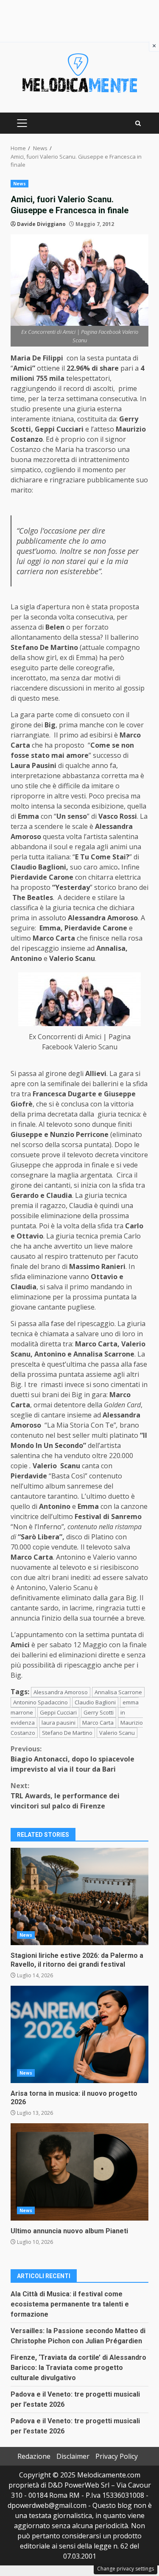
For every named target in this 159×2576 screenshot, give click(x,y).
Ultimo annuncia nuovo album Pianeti (79, 2172)
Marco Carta (98, 1723)
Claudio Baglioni (95, 1702)
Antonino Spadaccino (40, 1702)
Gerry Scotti (99, 1712)
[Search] (138, 123)
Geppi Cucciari (58, 1712)
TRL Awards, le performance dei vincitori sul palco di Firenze (65, 1796)
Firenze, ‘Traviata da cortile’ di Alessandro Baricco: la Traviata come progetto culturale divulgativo (78, 2368)
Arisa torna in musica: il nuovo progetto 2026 (79, 2034)
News (20, 184)
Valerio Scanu (117, 1733)
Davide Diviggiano (41, 224)
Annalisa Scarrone (118, 1692)
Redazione (34, 2456)
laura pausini (59, 1723)
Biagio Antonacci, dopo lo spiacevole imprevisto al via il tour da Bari (73, 1759)
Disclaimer (73, 2456)
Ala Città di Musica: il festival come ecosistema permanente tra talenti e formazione (70, 2304)
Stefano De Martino (67, 1733)
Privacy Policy (117, 2456)
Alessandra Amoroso (61, 1692)
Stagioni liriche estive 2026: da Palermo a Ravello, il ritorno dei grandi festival (79, 1896)
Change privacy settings (126, 2569)
